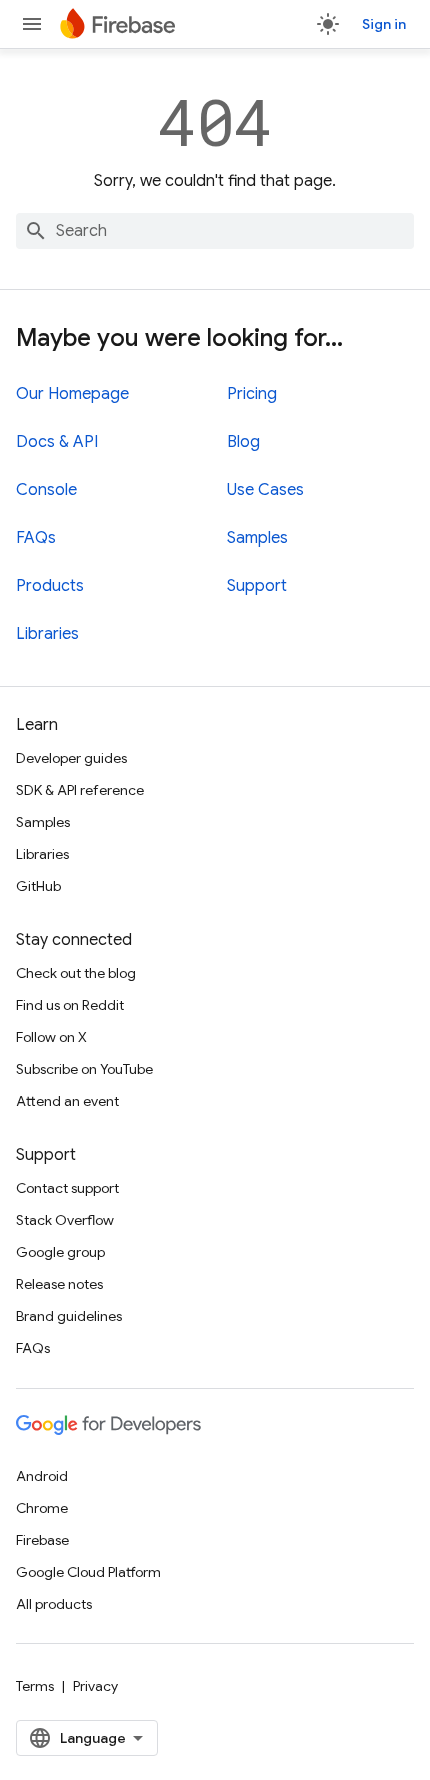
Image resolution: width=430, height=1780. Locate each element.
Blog (243, 442)
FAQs (36, 538)
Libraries (47, 634)
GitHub (38, 886)
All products (54, 1604)
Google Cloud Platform (88, 1572)
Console (46, 490)
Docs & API (57, 442)
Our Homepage (72, 394)
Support (257, 586)
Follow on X (51, 1037)
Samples (257, 538)
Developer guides (71, 758)
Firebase (42, 1540)
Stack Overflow (65, 1220)
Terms (35, 1686)
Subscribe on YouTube (84, 1069)
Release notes (59, 1284)
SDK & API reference (80, 790)
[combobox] (215, 231)
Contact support (67, 1188)
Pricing (252, 394)
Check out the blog (76, 973)
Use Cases (265, 490)
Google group (60, 1252)
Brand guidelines (69, 1316)
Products (50, 586)
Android (42, 1476)
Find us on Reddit (70, 1005)
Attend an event (67, 1101)
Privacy (95, 1686)
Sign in (384, 24)
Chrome (42, 1508)
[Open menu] (32, 24)
